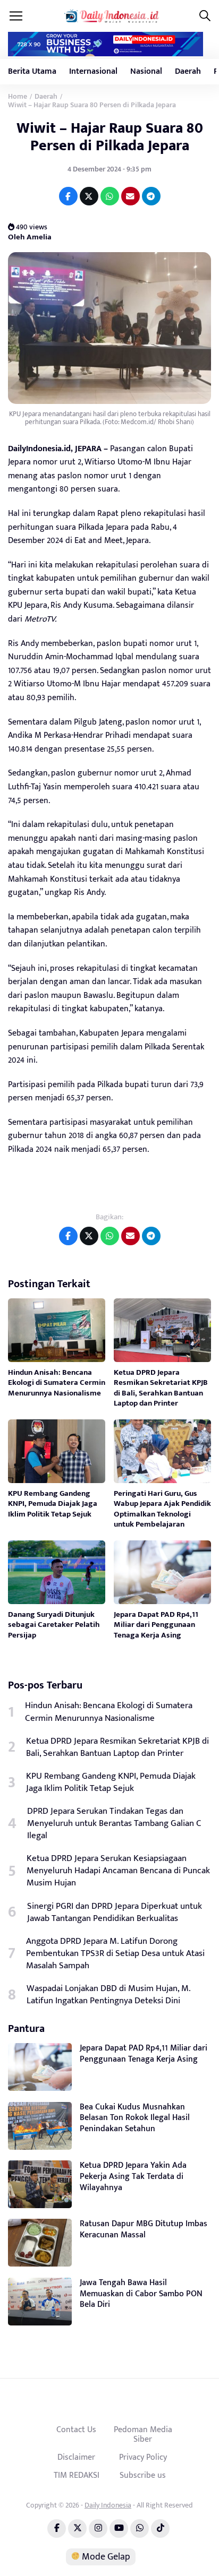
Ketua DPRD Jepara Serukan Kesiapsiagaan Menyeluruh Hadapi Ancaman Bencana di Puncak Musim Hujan (118, 1871)
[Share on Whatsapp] (110, 196)
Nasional (146, 71)
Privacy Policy (143, 2457)
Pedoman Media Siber (143, 2434)
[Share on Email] (130, 196)
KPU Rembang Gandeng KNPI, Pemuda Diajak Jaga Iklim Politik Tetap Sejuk (53, 1504)
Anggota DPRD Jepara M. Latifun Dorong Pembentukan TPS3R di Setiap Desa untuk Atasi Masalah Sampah (115, 1954)
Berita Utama (32, 71)
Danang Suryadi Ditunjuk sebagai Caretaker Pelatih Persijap (54, 1625)
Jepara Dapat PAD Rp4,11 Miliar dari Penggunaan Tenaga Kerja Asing (156, 1625)
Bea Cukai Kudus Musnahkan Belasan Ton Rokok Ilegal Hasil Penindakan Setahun (135, 2118)
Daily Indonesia (108, 2505)
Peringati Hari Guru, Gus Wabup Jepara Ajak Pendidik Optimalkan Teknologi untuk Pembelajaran (162, 1509)
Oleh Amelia (30, 237)
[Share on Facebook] (68, 196)
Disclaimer (76, 2457)
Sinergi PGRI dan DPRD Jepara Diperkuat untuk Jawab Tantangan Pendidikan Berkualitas (115, 1912)
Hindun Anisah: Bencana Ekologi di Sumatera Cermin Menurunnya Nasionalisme (57, 1383)
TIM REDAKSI (77, 2475)
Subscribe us (143, 2475)
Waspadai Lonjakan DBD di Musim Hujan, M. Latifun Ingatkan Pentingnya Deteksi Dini (108, 1995)
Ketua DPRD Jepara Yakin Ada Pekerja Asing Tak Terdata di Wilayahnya (133, 2177)
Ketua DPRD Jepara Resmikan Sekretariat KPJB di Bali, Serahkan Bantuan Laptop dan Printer (161, 1388)
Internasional (93, 71)
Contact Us (76, 2429)
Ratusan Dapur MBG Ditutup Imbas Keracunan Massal (144, 2229)
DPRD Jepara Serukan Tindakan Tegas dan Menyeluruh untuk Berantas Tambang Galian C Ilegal (114, 1824)
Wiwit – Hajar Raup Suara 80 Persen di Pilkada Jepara (110, 137)
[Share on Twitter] (89, 196)
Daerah (188, 71)
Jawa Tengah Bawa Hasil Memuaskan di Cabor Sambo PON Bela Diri (141, 2294)
